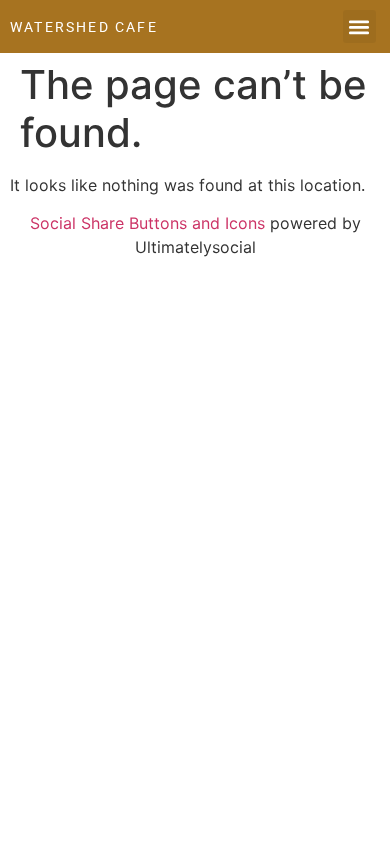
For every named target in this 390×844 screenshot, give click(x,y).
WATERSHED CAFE (84, 27)
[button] (359, 26)
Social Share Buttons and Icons (147, 223)
